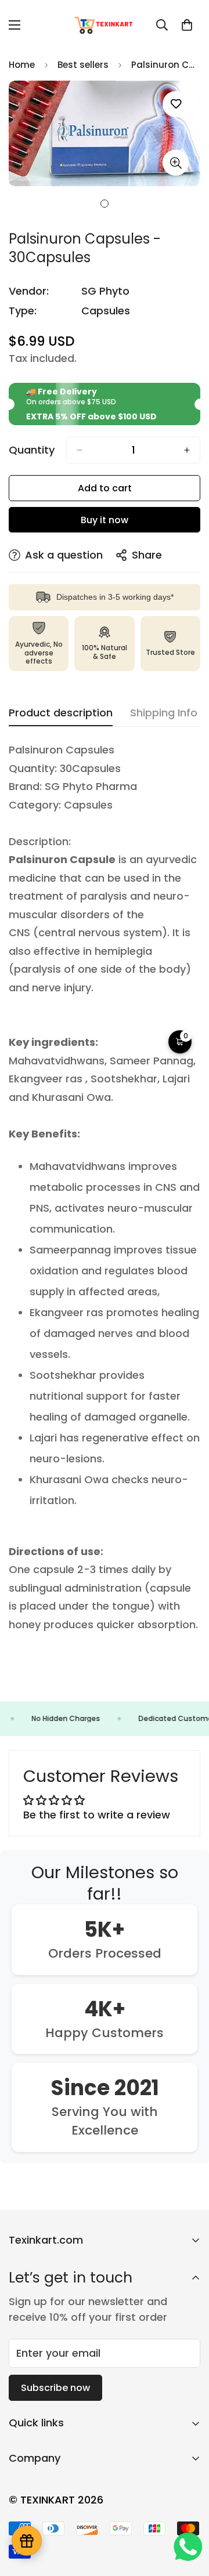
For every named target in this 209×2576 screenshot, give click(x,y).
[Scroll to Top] (188, 2515)
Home (22, 65)
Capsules (106, 311)
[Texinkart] (105, 25)
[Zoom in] (176, 163)
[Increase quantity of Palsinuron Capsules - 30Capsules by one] (187, 450)
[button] (187, 25)
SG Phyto (105, 291)
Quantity (32, 450)
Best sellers (83, 65)
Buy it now (105, 520)
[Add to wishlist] (176, 104)
